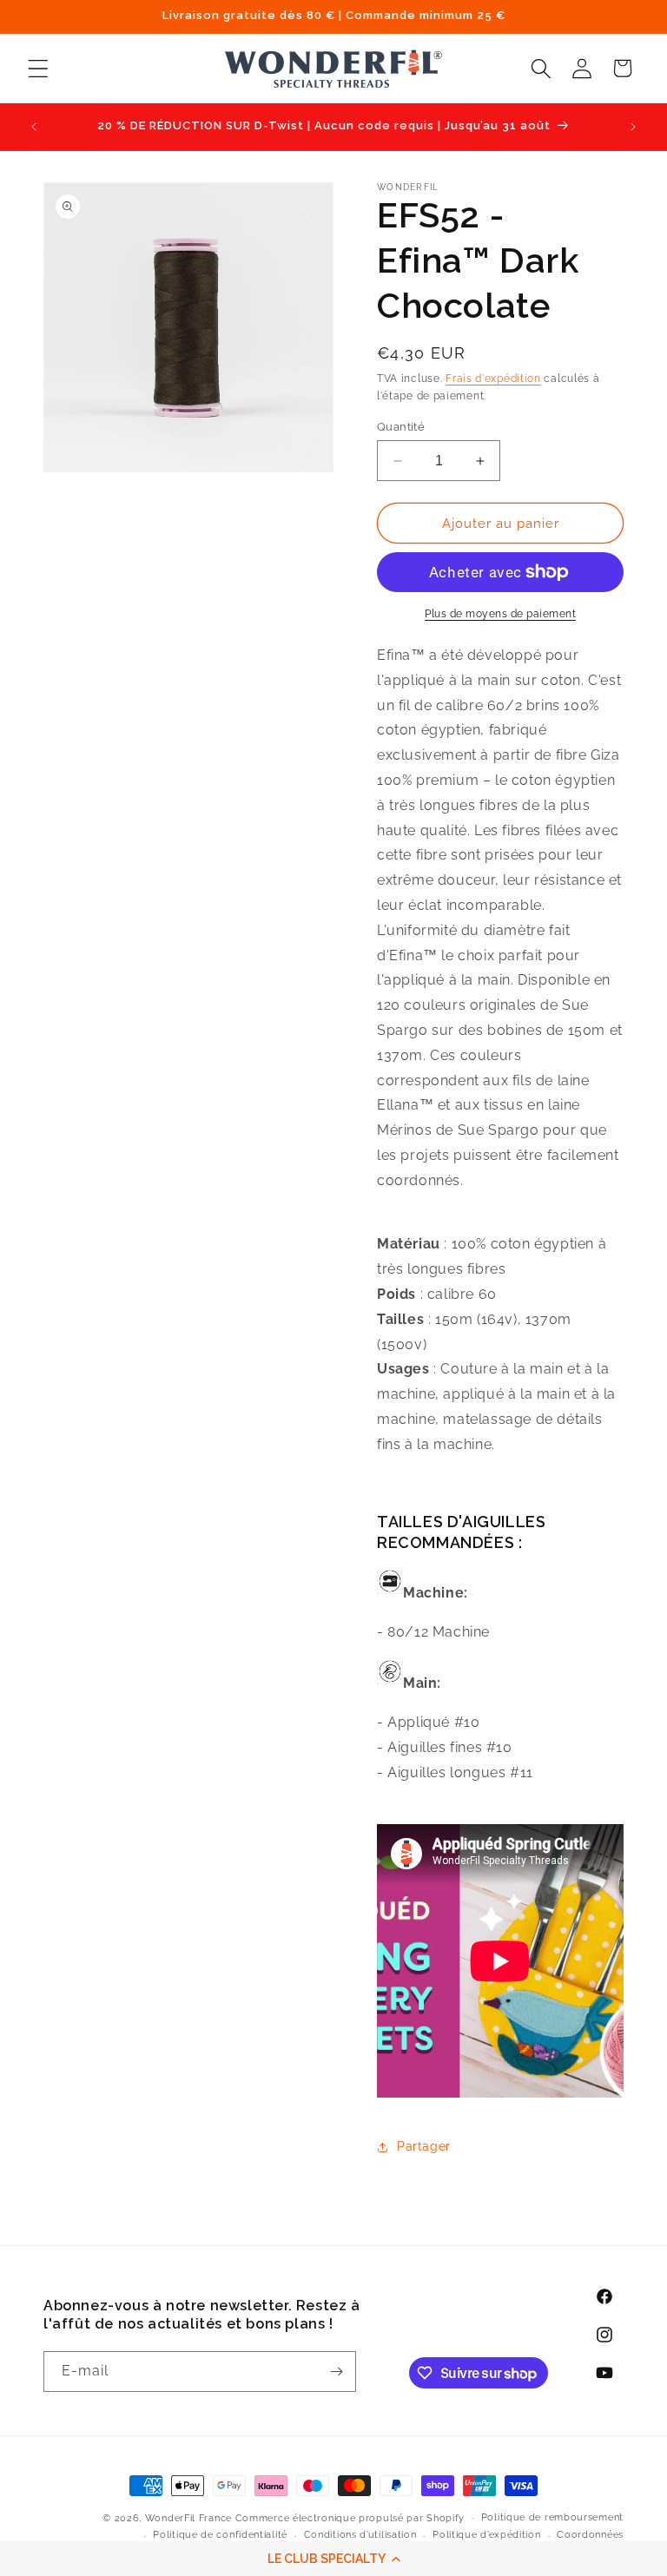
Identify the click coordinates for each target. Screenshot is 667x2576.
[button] (333, 2559)
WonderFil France (188, 2518)
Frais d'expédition (493, 379)
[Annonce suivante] (633, 127)
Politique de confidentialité (220, 2535)
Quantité (401, 427)
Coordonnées (590, 2535)
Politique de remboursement (552, 2517)
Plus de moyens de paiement (500, 614)
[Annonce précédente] (34, 127)
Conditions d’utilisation (360, 2535)
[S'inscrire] (336, 2372)
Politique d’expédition (486, 2535)
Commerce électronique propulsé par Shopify (350, 2518)
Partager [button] (424, 2146)
